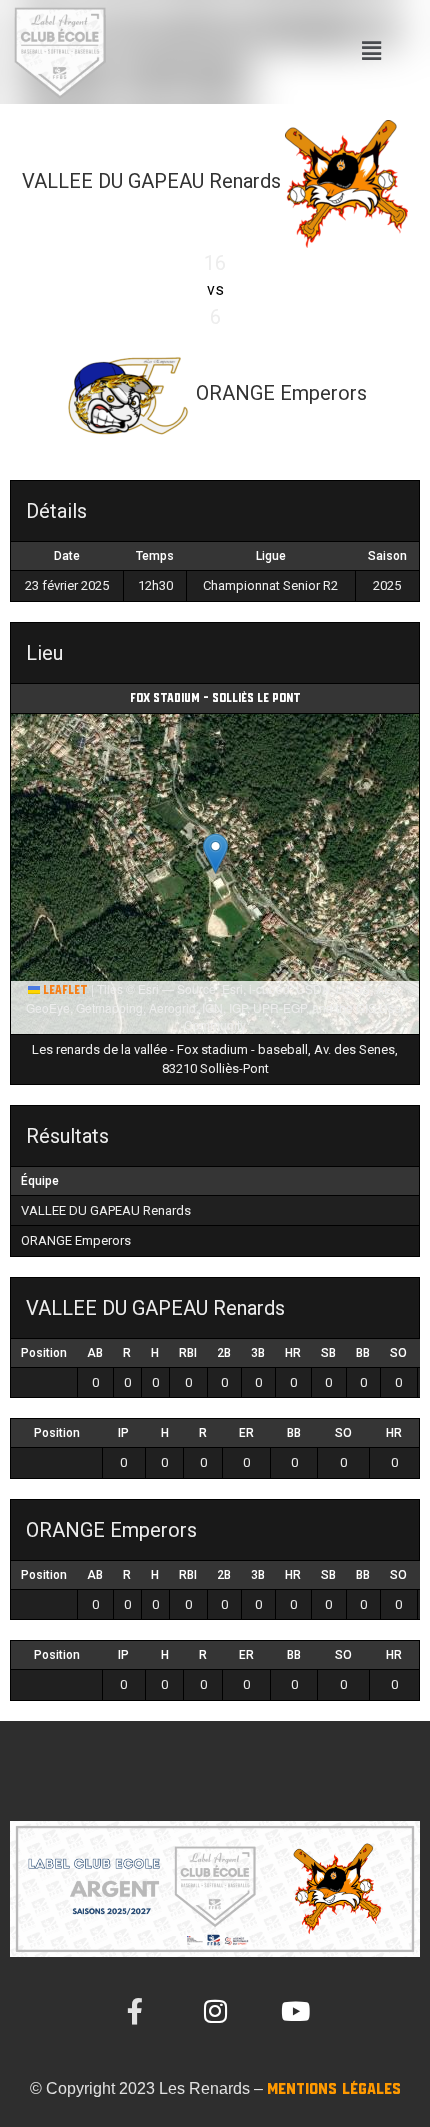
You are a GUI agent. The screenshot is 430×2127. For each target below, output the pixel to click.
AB (95, 1353)
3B (258, 1353)
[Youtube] (295, 2011)
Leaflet (64, 990)
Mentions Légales (334, 2089)
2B (224, 1353)
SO (398, 1353)
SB (328, 1353)
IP (123, 1433)
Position (44, 1353)
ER (246, 1433)
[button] (371, 51)
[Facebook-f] (135, 2011)
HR (293, 1353)
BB (363, 1353)
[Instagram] (215, 2011)
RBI (188, 1353)
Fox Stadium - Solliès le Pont (215, 698)
